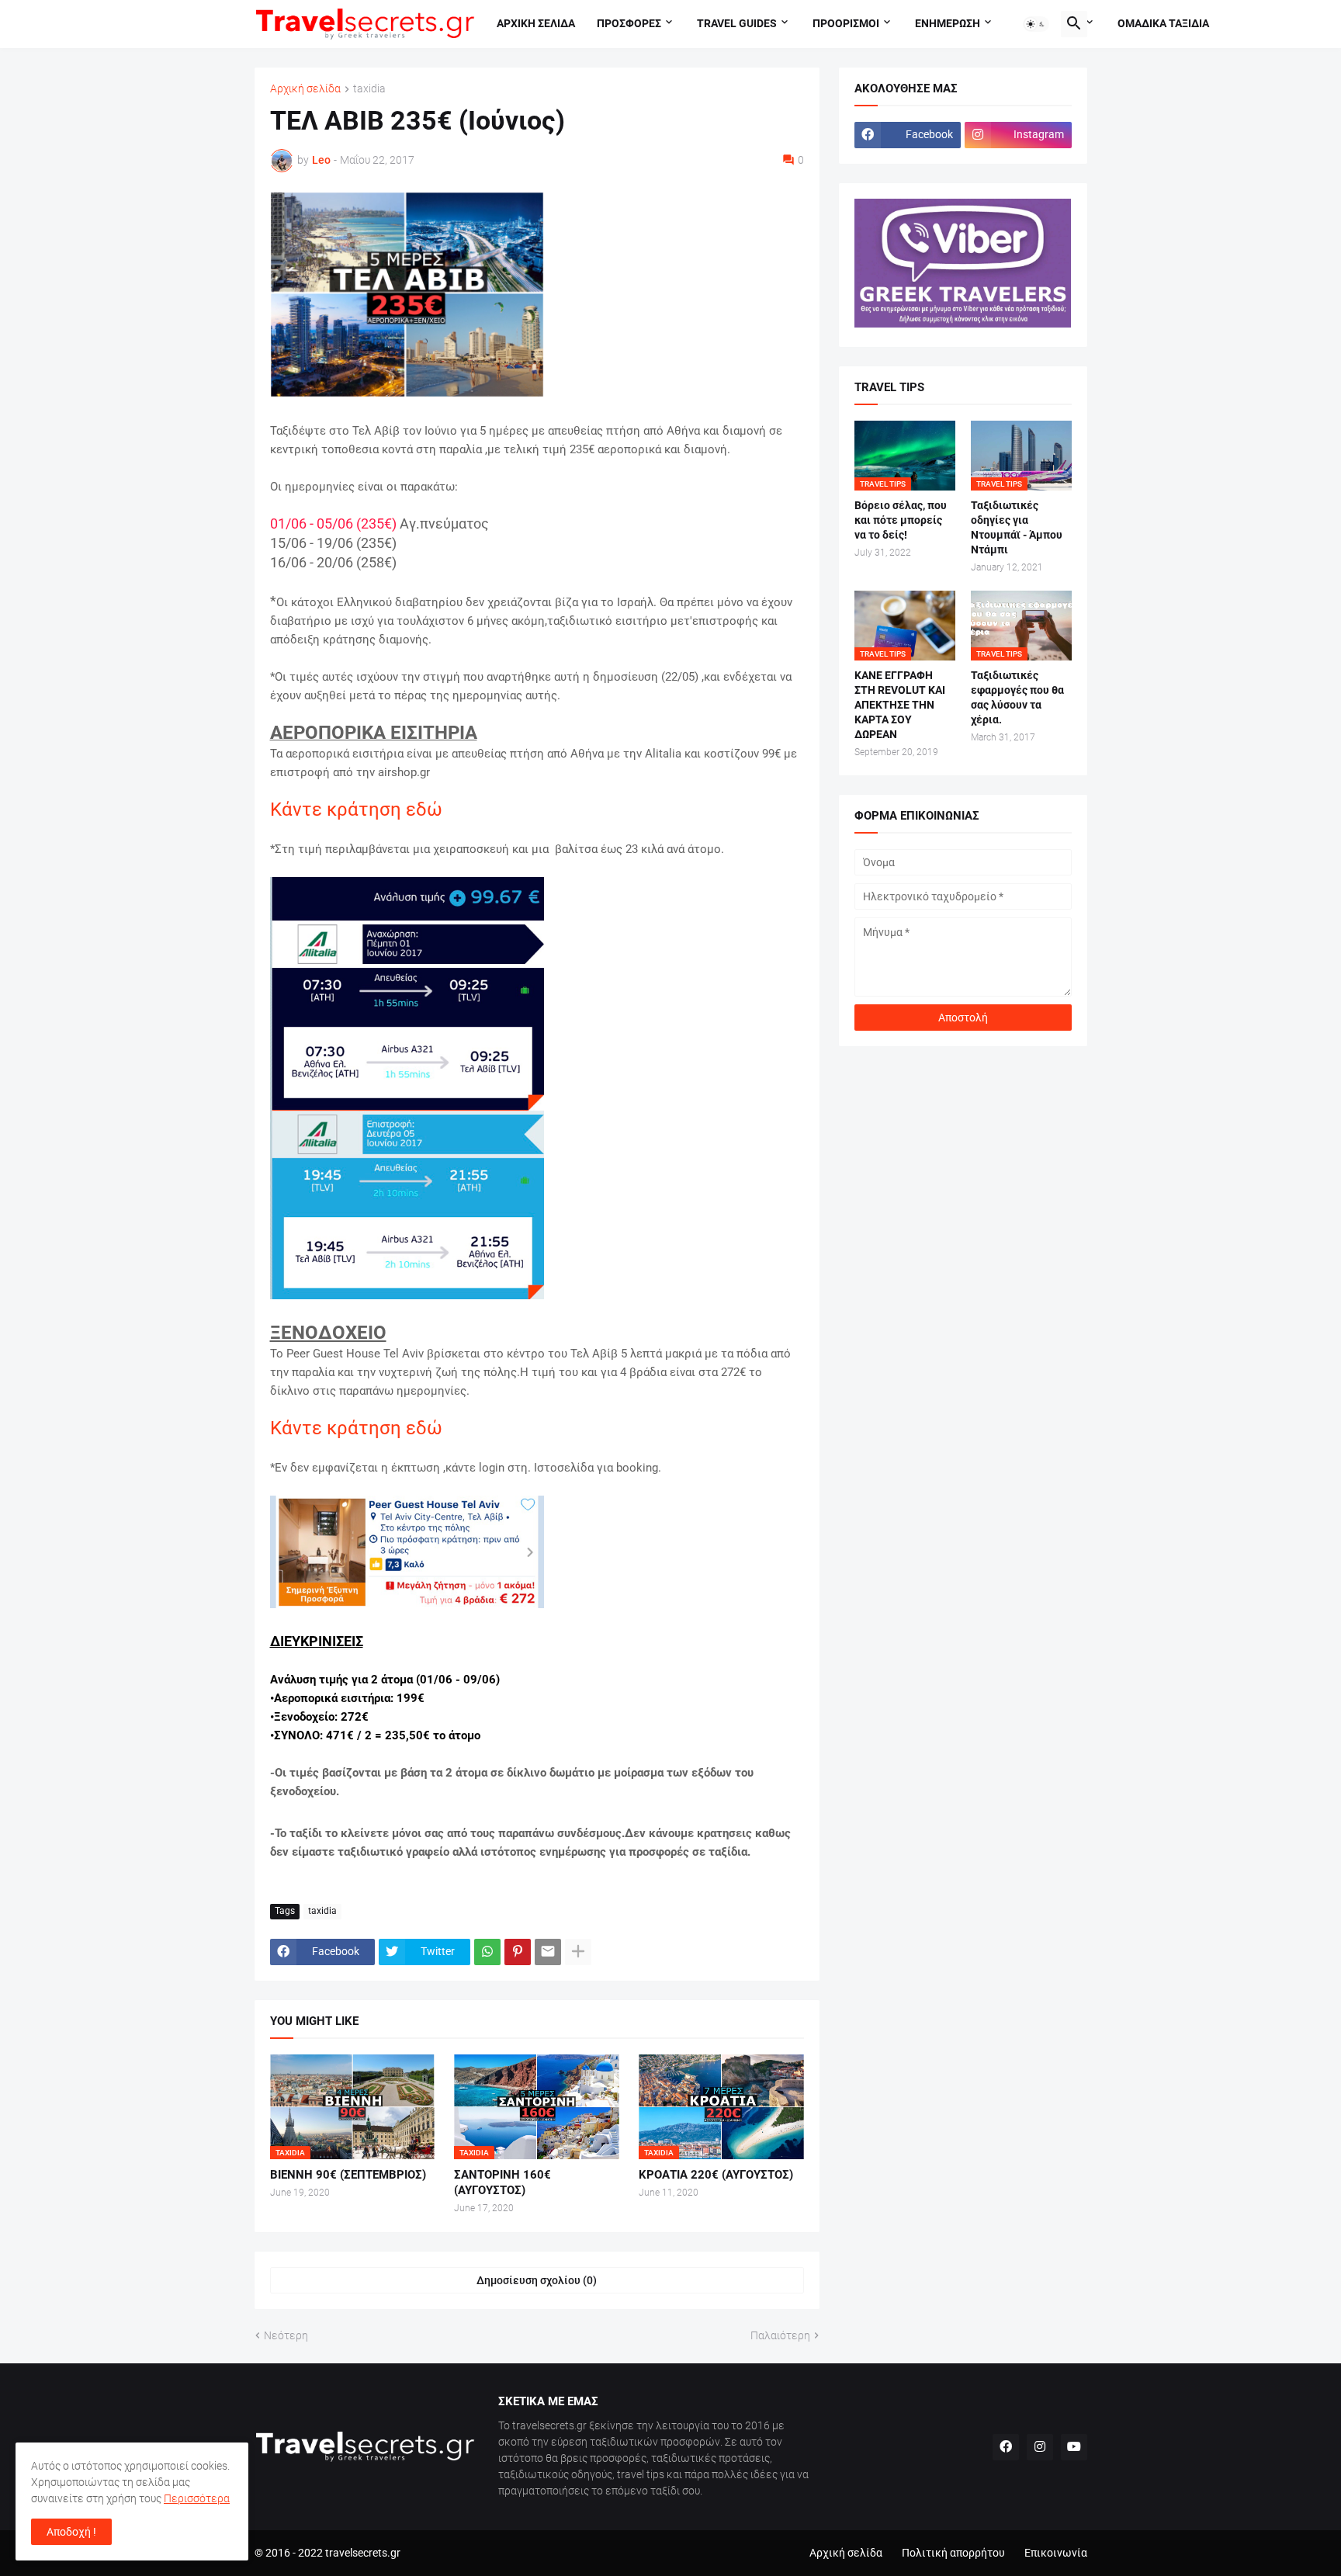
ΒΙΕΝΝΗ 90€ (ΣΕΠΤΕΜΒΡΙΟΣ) (348, 2175)
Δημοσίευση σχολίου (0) (537, 2280)
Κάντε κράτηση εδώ (356, 810)
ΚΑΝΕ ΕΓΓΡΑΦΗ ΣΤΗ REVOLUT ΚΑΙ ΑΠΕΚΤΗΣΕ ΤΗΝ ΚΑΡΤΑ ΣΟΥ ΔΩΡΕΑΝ (900, 705)
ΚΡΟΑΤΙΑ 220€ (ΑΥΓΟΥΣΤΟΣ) (716, 2175)
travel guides (737, 23)
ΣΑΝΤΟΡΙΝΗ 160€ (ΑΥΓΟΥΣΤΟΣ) (502, 2182)
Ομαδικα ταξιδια (1163, 23)
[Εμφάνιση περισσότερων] (578, 1952)
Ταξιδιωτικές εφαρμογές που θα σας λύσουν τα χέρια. (1017, 697)
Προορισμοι (846, 23)
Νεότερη (286, 2335)
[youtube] (1074, 2447)
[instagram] (1040, 2447)
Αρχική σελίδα (305, 89)
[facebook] (1006, 2447)
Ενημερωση (948, 23)
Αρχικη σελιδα (536, 23)
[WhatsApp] (487, 1952)
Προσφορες (629, 23)
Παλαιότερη (780, 2335)
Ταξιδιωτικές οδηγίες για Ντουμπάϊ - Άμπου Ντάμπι (1017, 527)
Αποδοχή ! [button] (71, 2532)
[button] (1036, 24)
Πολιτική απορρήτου (953, 2553)
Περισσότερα (197, 2498)
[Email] (548, 1952)
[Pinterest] (518, 1952)
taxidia (369, 89)
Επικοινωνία (1056, 2553)
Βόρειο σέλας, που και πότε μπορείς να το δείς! (901, 520)
